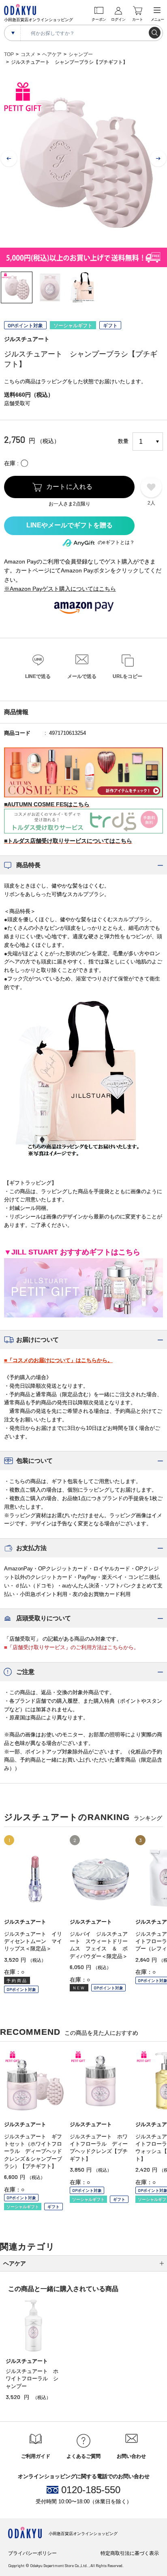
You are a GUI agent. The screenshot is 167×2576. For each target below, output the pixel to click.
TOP (9, 54)
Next (158, 159)
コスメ (28, 54)
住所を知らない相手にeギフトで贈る (69, 526)
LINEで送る (38, 676)
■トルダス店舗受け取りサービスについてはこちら (68, 841)
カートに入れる (70, 487)
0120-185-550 (91, 2490)
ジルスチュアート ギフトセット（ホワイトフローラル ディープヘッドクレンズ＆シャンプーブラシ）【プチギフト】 (33, 2151)
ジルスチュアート (27, 339)
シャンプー (81, 54)
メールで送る (82, 676)
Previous (9, 159)
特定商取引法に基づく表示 (130, 2553)
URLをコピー (127, 676)
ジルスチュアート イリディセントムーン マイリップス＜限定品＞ (33, 1941)
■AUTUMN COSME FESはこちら (47, 804)
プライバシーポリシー (32, 2553)
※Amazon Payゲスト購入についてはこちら (60, 589)
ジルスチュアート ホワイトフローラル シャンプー (32, 2378)
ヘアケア (52, 54)
